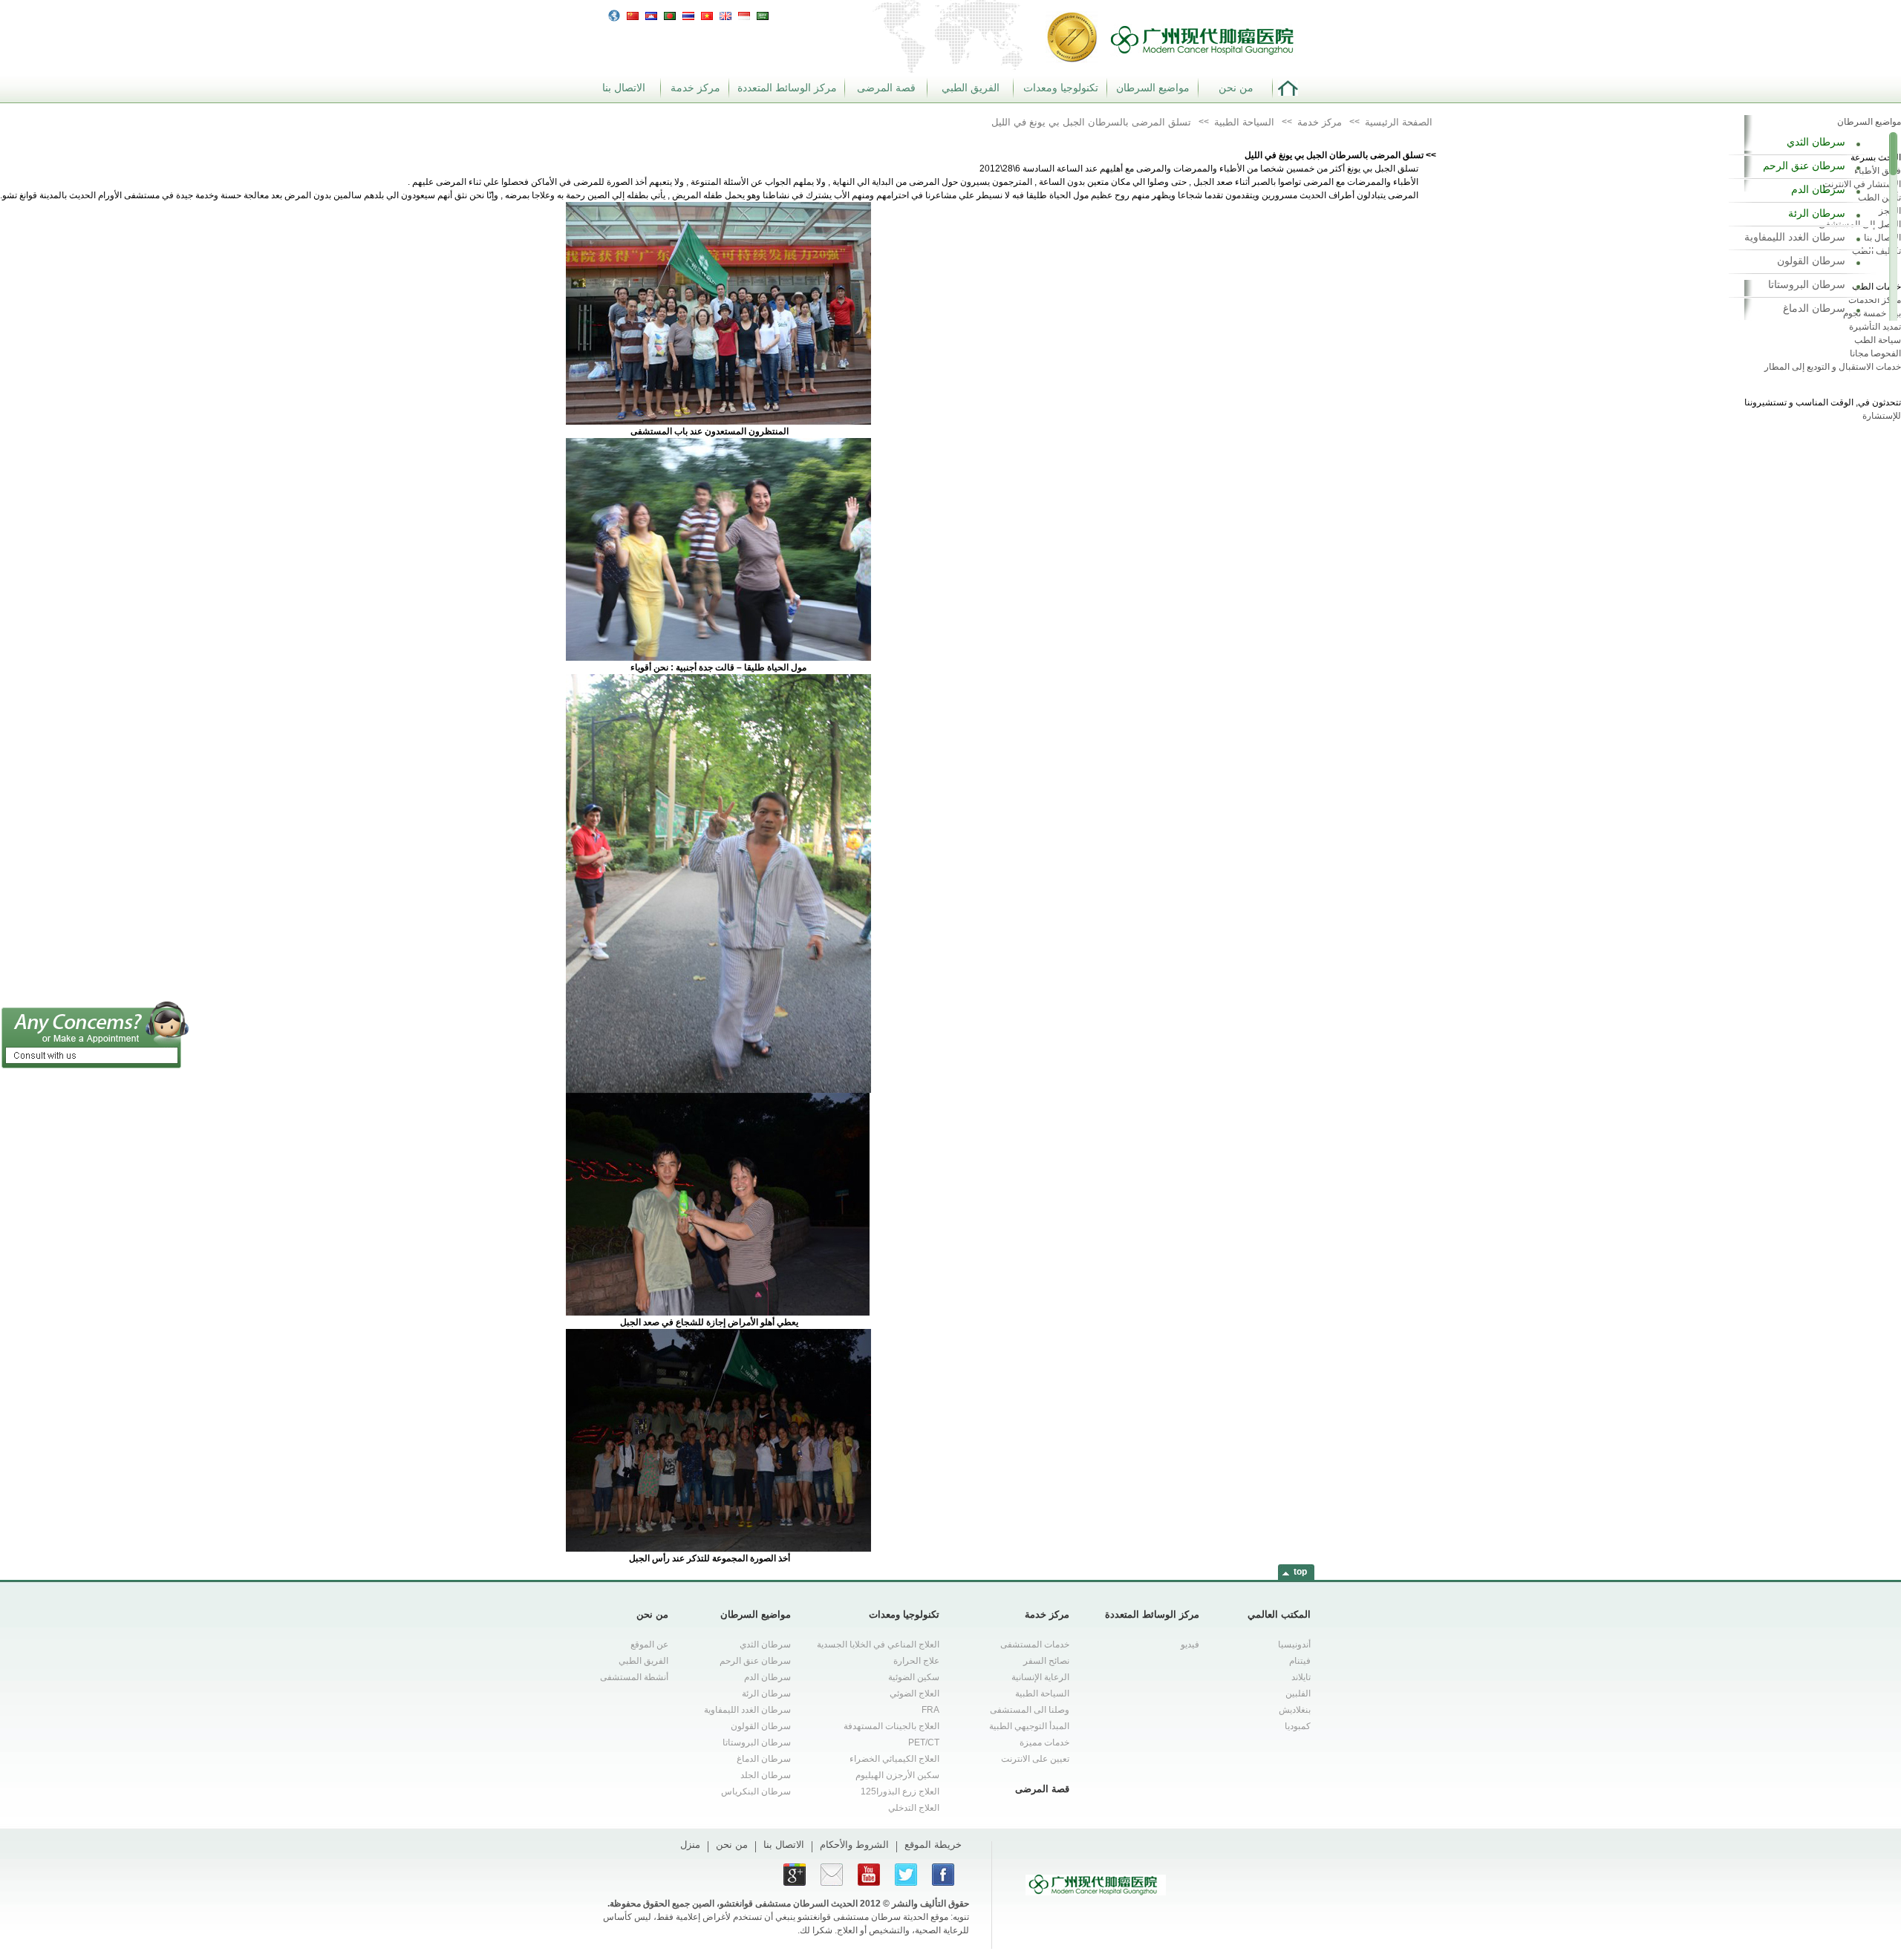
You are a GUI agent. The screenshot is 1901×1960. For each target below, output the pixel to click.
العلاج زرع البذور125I (900, 1791)
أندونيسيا (1294, 1644)
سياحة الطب (1878, 340)
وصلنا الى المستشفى (1030, 1710)
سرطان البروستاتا (1807, 284)
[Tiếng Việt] (707, 14)
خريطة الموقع (933, 1845)
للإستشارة (1882, 416)
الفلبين (1298, 1693)
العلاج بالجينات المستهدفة (891, 1726)
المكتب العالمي (1279, 1614)
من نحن (1236, 88)
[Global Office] (614, 15)
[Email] (832, 1875)
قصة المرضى (886, 88)
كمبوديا (1298, 1726)
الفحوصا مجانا (1875, 353)
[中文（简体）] (633, 14)
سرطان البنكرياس (756, 1791)
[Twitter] (906, 1875)
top (1300, 1572)
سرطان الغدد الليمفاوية (1795, 237)
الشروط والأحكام (854, 1845)
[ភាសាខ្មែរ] (651, 14)
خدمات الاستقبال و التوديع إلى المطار (1833, 367)
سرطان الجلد (766, 1775)
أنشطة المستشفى (634, 1677)
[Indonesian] (744, 14)
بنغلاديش (1295, 1710)
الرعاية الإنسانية (1040, 1677)
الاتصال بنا (624, 88)
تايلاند (1301, 1677)
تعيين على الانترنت (1035, 1759)
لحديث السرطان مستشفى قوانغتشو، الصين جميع (763, 1904)
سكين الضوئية (914, 1677)
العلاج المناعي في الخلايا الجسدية (878, 1644)
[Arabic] (763, 14)
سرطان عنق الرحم (1804, 166)
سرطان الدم (1818, 189)
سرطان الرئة (1817, 213)
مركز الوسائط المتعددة (787, 88)
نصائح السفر (1046, 1661)
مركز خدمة (695, 88)
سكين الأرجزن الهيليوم (897, 1775)
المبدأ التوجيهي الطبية (1029, 1726)
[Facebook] (943, 1875)
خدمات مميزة (1044, 1742)
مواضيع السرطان (1153, 88)
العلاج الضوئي (914, 1693)
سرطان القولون (1811, 261)
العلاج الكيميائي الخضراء (894, 1759)
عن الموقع (649, 1644)
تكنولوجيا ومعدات (1061, 88)
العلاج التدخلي (914, 1808)
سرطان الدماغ (1814, 308)
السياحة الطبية (1042, 1693)
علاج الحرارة (916, 1661)
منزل (690, 1845)
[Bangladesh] (670, 14)
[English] (725, 14)
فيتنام (1300, 1661)
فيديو (1190, 1644)
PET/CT (924, 1742)
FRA (930, 1710)
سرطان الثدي (1816, 142)
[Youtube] (869, 1875)
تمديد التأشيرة (1875, 327)
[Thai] (688, 14)
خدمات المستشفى (1035, 1644)
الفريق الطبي (971, 88)
